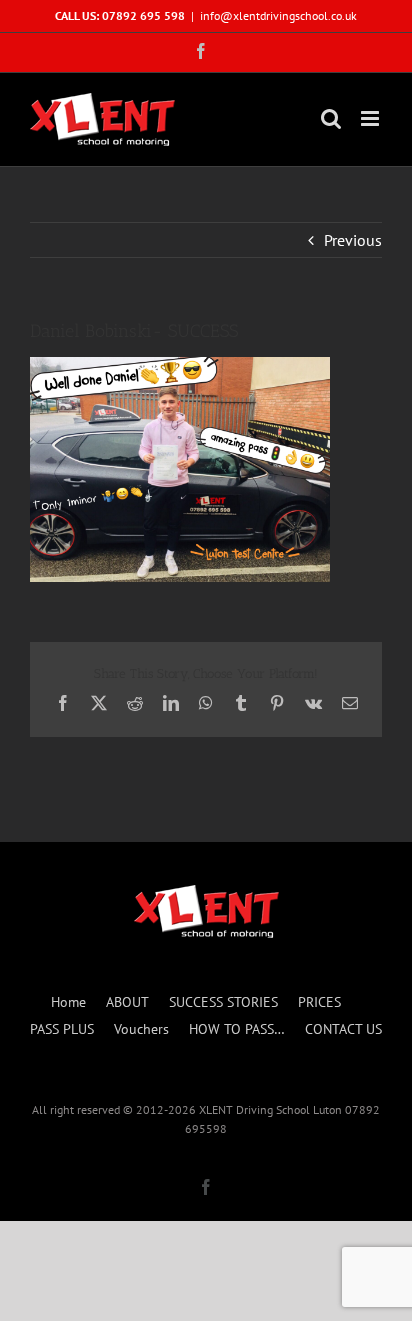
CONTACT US (343, 1029)
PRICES (319, 1002)
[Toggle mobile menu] (371, 118)
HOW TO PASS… (237, 1029)
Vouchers (141, 1029)
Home (68, 1002)
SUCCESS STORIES (223, 1002)
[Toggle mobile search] (331, 118)
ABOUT (127, 1002)
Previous (353, 240)
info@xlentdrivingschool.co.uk (278, 15)
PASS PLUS (62, 1029)
